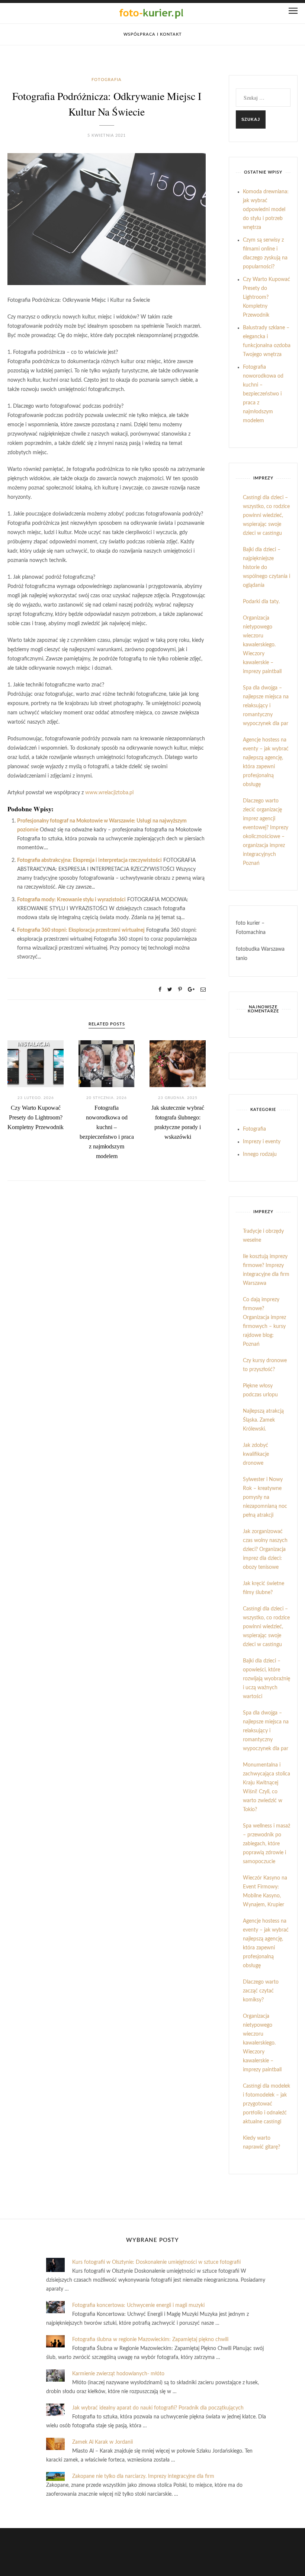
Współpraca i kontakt (153, 34)
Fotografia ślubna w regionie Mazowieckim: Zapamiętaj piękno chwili (150, 2340)
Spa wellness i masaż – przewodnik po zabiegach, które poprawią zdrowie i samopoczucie (267, 1844)
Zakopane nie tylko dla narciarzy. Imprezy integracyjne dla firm (143, 2476)
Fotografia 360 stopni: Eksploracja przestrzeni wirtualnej (81, 930)
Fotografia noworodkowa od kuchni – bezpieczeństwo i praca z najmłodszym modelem (263, 394)
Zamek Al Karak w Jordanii (102, 2442)
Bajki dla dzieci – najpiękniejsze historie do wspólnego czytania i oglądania (267, 568)
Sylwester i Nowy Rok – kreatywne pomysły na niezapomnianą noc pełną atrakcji (265, 1497)
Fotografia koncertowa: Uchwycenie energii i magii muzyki (138, 2305)
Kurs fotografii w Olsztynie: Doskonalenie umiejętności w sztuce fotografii (156, 2262)
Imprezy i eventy (262, 1142)
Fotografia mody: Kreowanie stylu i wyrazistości (71, 900)
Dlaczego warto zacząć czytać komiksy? (261, 1991)
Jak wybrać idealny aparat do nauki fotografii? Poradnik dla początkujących (158, 2408)
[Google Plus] (191, 990)
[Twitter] (170, 990)
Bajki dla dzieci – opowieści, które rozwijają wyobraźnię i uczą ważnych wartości (267, 1679)
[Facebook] (160, 990)
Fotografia (107, 80)
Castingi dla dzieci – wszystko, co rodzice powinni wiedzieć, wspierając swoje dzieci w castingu (266, 515)
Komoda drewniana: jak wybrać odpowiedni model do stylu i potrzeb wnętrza (266, 210)
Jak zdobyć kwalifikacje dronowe (256, 1454)
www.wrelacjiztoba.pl (109, 793)
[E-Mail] (203, 990)
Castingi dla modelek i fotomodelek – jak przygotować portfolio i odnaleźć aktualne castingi (267, 2104)
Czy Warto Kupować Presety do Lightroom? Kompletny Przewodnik (36, 1117)
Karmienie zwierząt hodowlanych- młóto (118, 2374)
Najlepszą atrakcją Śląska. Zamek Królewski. (263, 1420)
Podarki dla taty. (261, 602)
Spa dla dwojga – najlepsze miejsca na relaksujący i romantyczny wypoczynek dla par (266, 706)
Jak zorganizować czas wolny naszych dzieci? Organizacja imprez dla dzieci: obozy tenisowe (265, 1549)
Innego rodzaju (260, 1154)
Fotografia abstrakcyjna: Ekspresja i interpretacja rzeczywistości (89, 860)
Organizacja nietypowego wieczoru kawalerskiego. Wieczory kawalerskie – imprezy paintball (262, 645)
